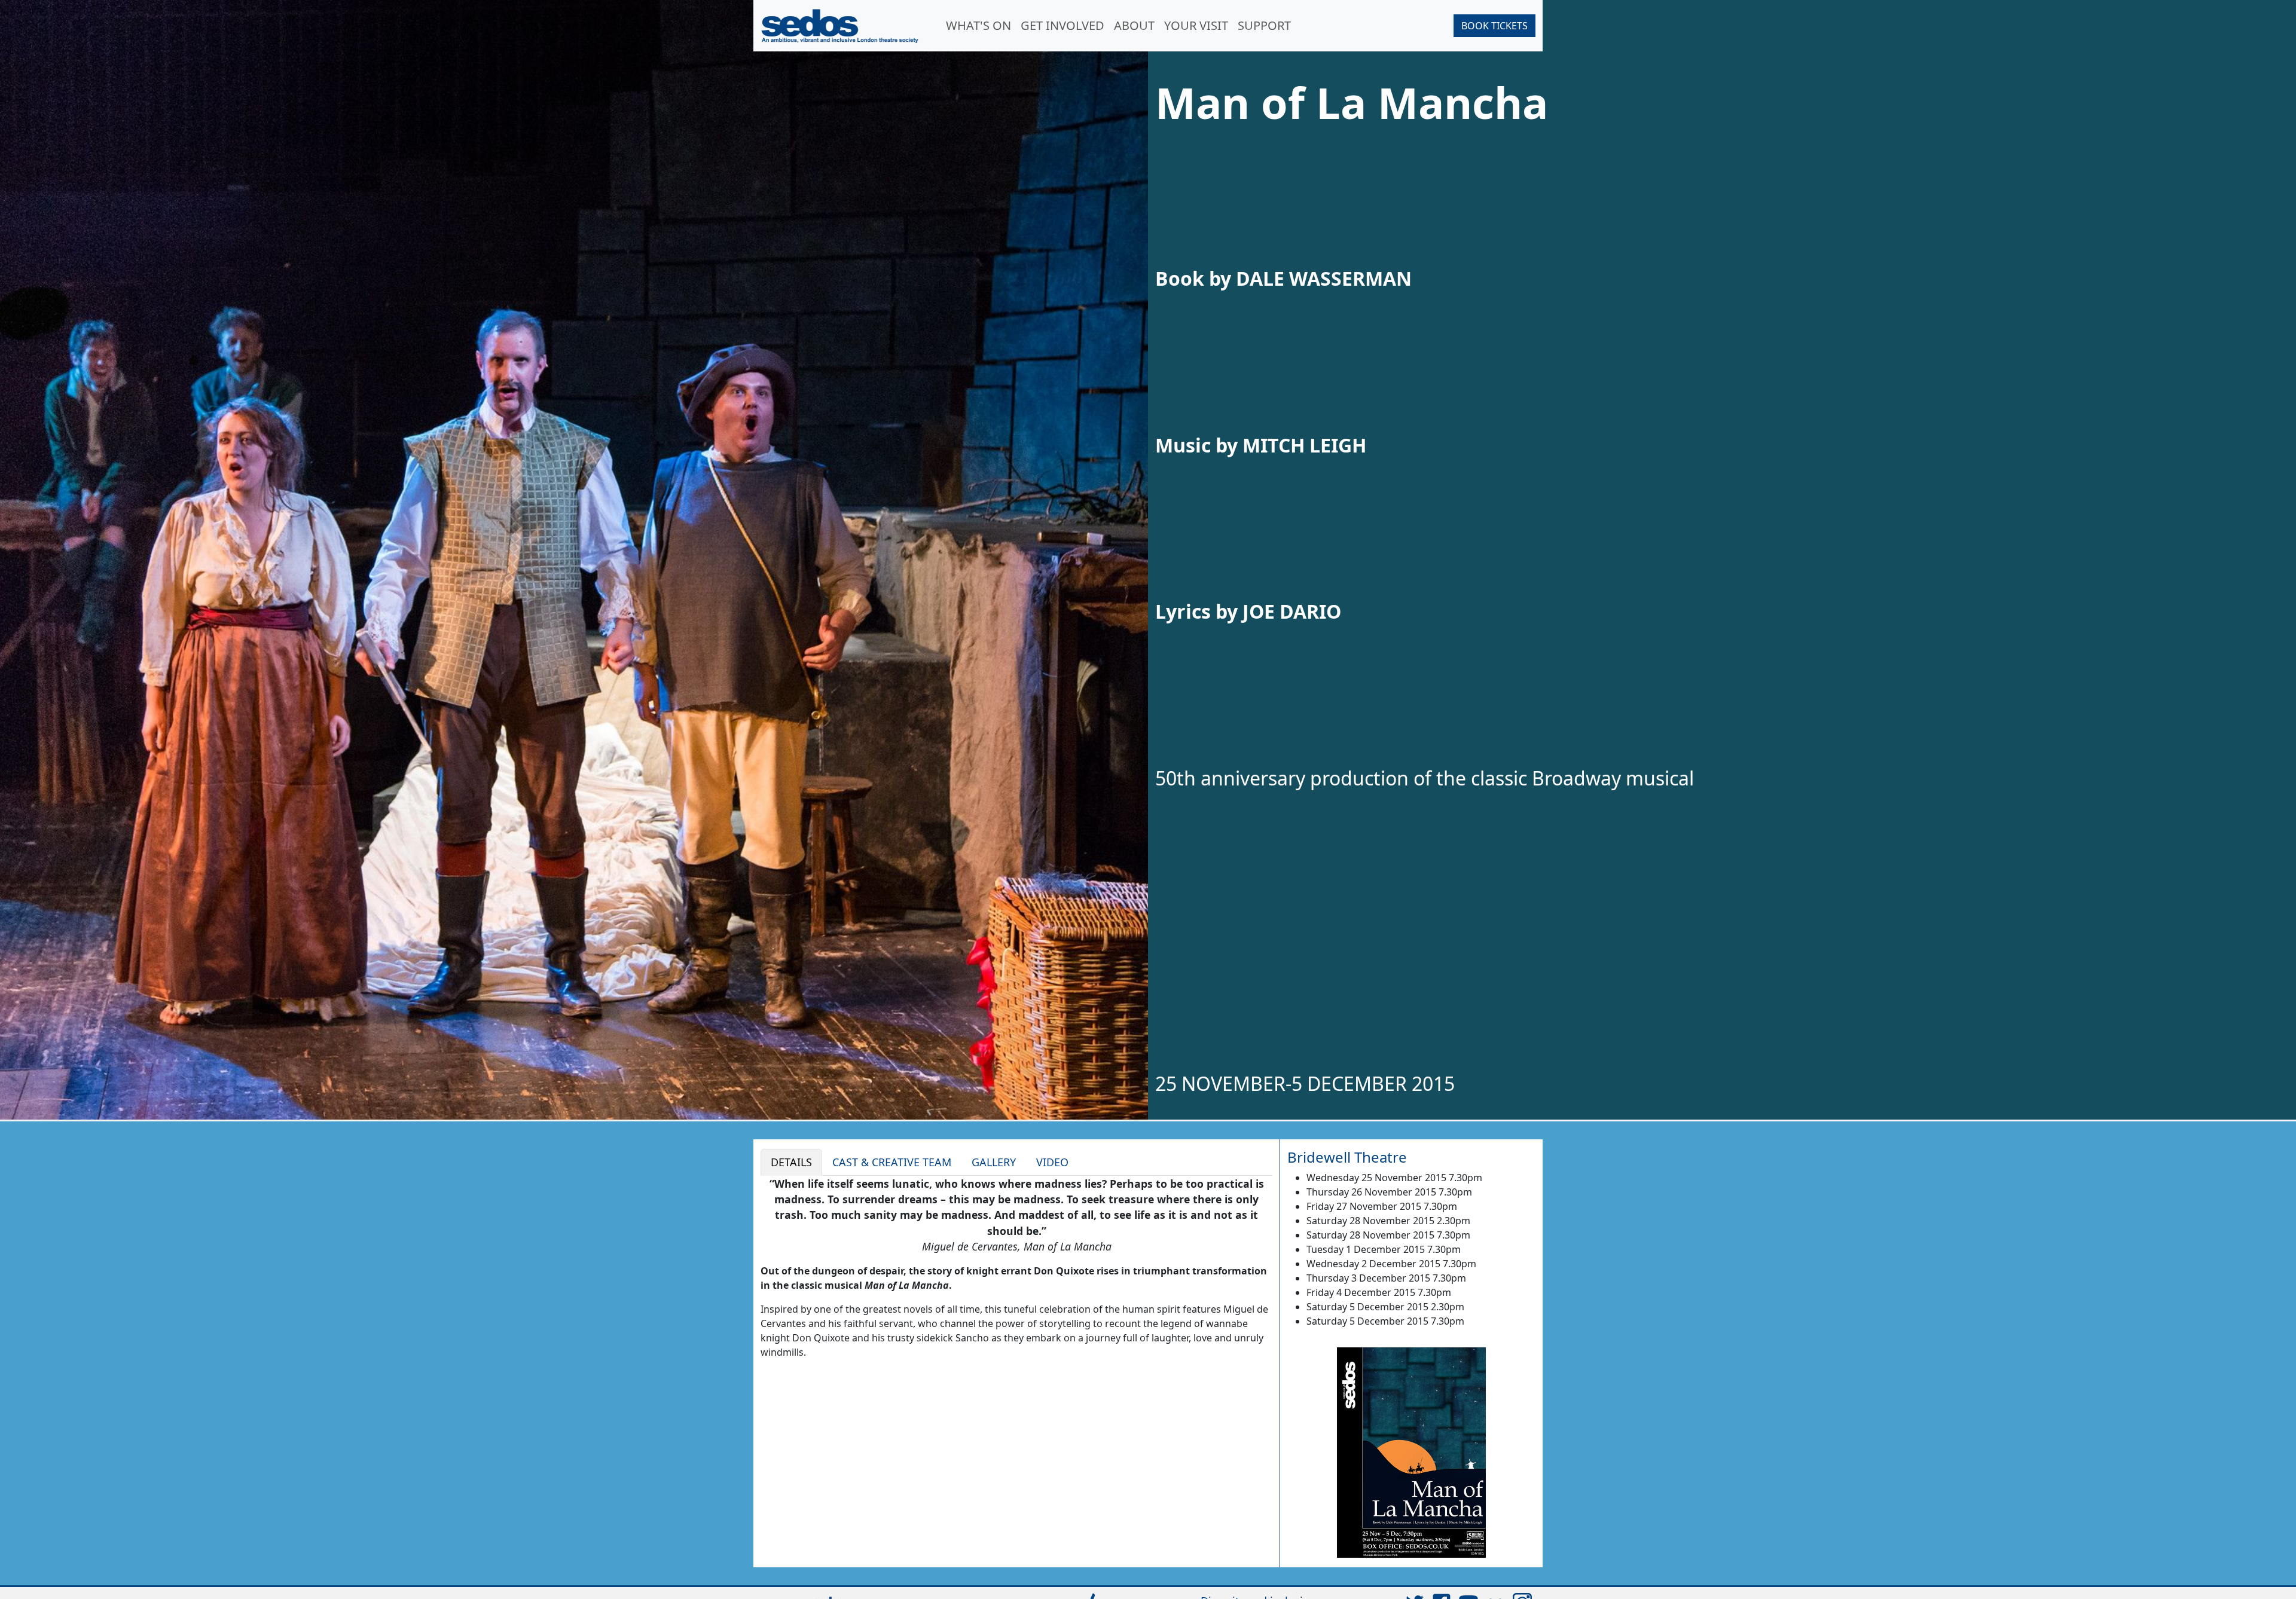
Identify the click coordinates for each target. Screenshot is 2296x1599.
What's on (978, 25)
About (1134, 25)
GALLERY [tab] (994, 1162)
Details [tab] (791, 1162)
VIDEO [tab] (1052, 1162)
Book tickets (1494, 26)
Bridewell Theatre (1347, 1157)
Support (1264, 25)
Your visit (1196, 25)
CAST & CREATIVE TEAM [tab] (892, 1162)
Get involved (1062, 25)
